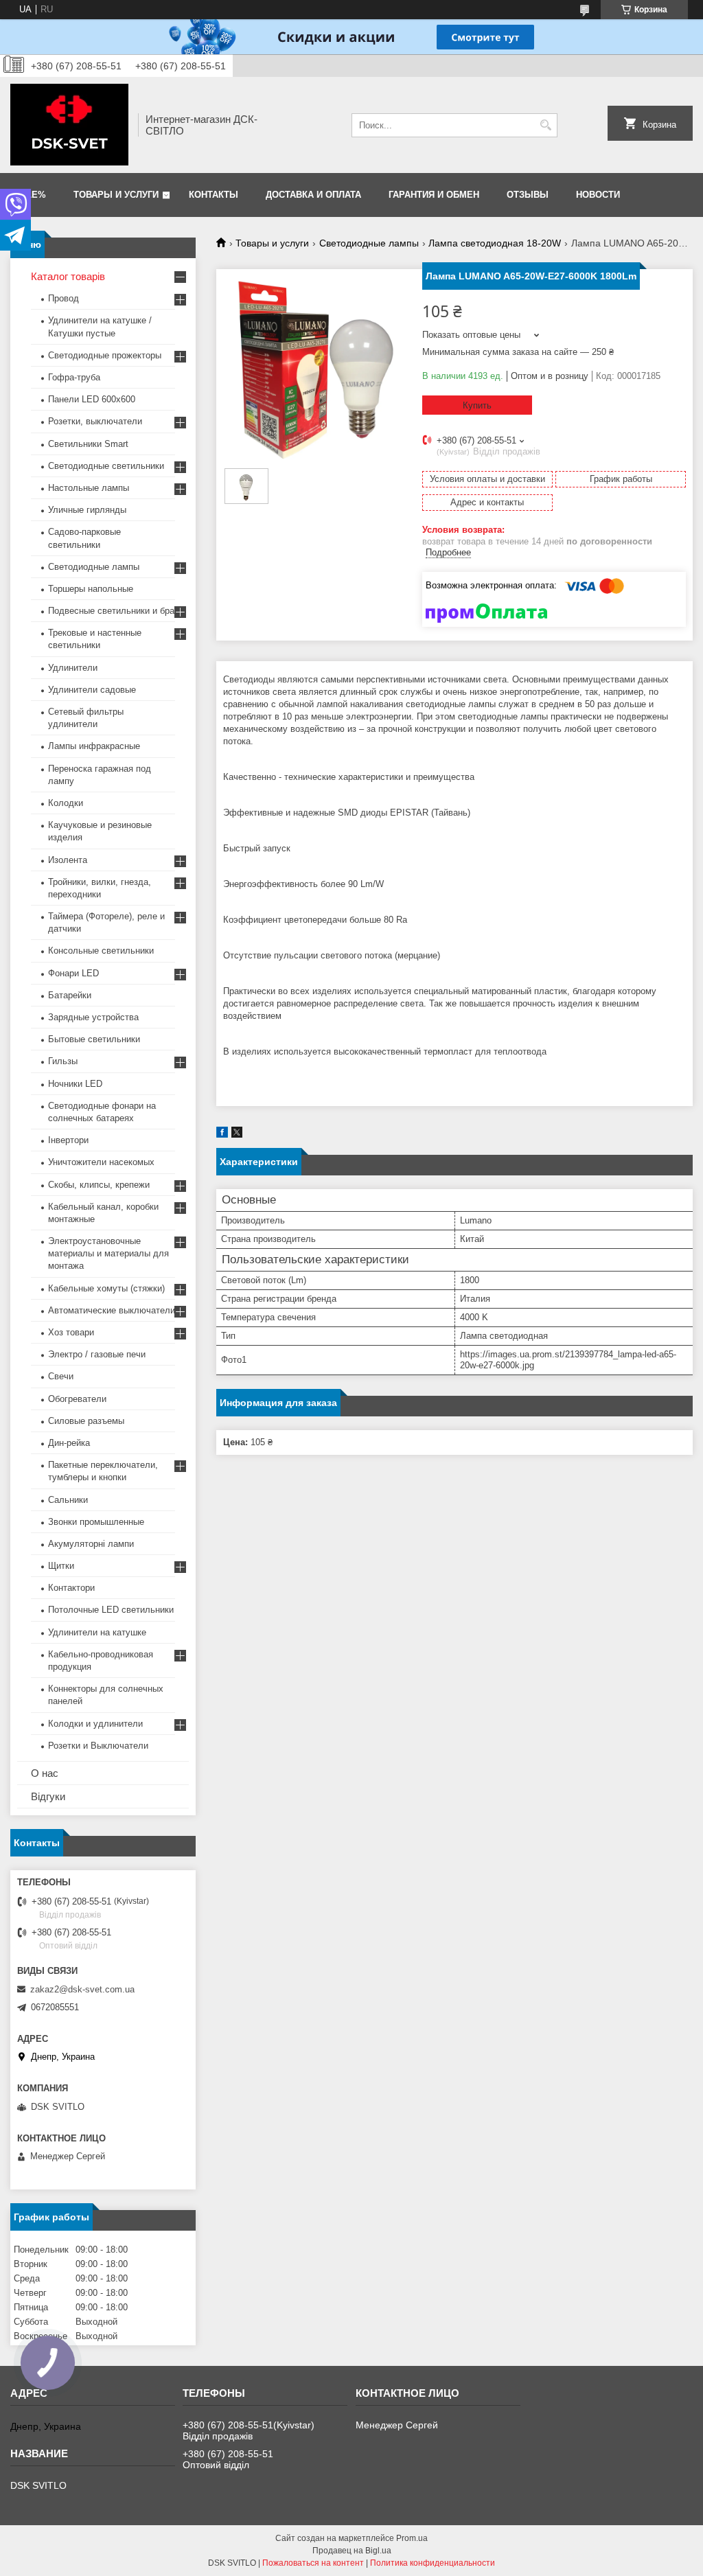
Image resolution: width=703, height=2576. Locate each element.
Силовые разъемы (86, 1421)
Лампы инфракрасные (94, 746)
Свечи (61, 1376)
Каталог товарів (68, 276)
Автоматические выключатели (112, 1310)
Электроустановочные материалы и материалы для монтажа (108, 1253)
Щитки (61, 1566)
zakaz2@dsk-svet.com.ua (82, 1989)
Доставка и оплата (313, 195)
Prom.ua (412, 2538)
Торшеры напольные (91, 589)
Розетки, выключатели (95, 421)
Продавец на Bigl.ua (352, 2551)
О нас (45, 1773)
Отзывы (528, 195)
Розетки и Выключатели (98, 1746)
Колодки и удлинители (95, 1724)
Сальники (68, 1500)
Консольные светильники (101, 951)
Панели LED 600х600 (92, 399)
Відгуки (48, 1796)
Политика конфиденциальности (433, 2563)
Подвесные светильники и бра (111, 611)
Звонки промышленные (96, 1522)
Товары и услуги (116, 195)
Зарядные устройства (93, 1017)
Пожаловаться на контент (313, 2563)
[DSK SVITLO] (69, 125)
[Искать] (545, 125)
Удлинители (73, 668)
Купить (477, 405)
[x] (237, 1135)
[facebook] (222, 1135)
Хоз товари (71, 1332)
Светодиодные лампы (369, 243)
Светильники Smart (88, 444)
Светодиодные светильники (106, 466)
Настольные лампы (89, 488)
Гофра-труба (74, 377)
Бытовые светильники (94, 1039)
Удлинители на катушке (97, 1632)
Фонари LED (73, 973)
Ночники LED (75, 1084)
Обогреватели (77, 1399)
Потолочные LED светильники (111, 1610)
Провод (64, 298)
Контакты (214, 195)
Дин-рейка (69, 1443)
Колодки (66, 803)
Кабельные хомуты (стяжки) (106, 1288)
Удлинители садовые (92, 690)
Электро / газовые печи (97, 1354)
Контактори (71, 1588)
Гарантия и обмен (434, 195)
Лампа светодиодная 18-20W (495, 243)
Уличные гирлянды (87, 510)
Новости (598, 195)
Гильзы (63, 1061)
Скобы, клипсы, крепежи (99, 1185)
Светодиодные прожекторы (105, 355)
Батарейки (70, 995)
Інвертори (68, 1140)
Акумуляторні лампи (91, 1544)
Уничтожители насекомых (101, 1162)
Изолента (68, 860)
